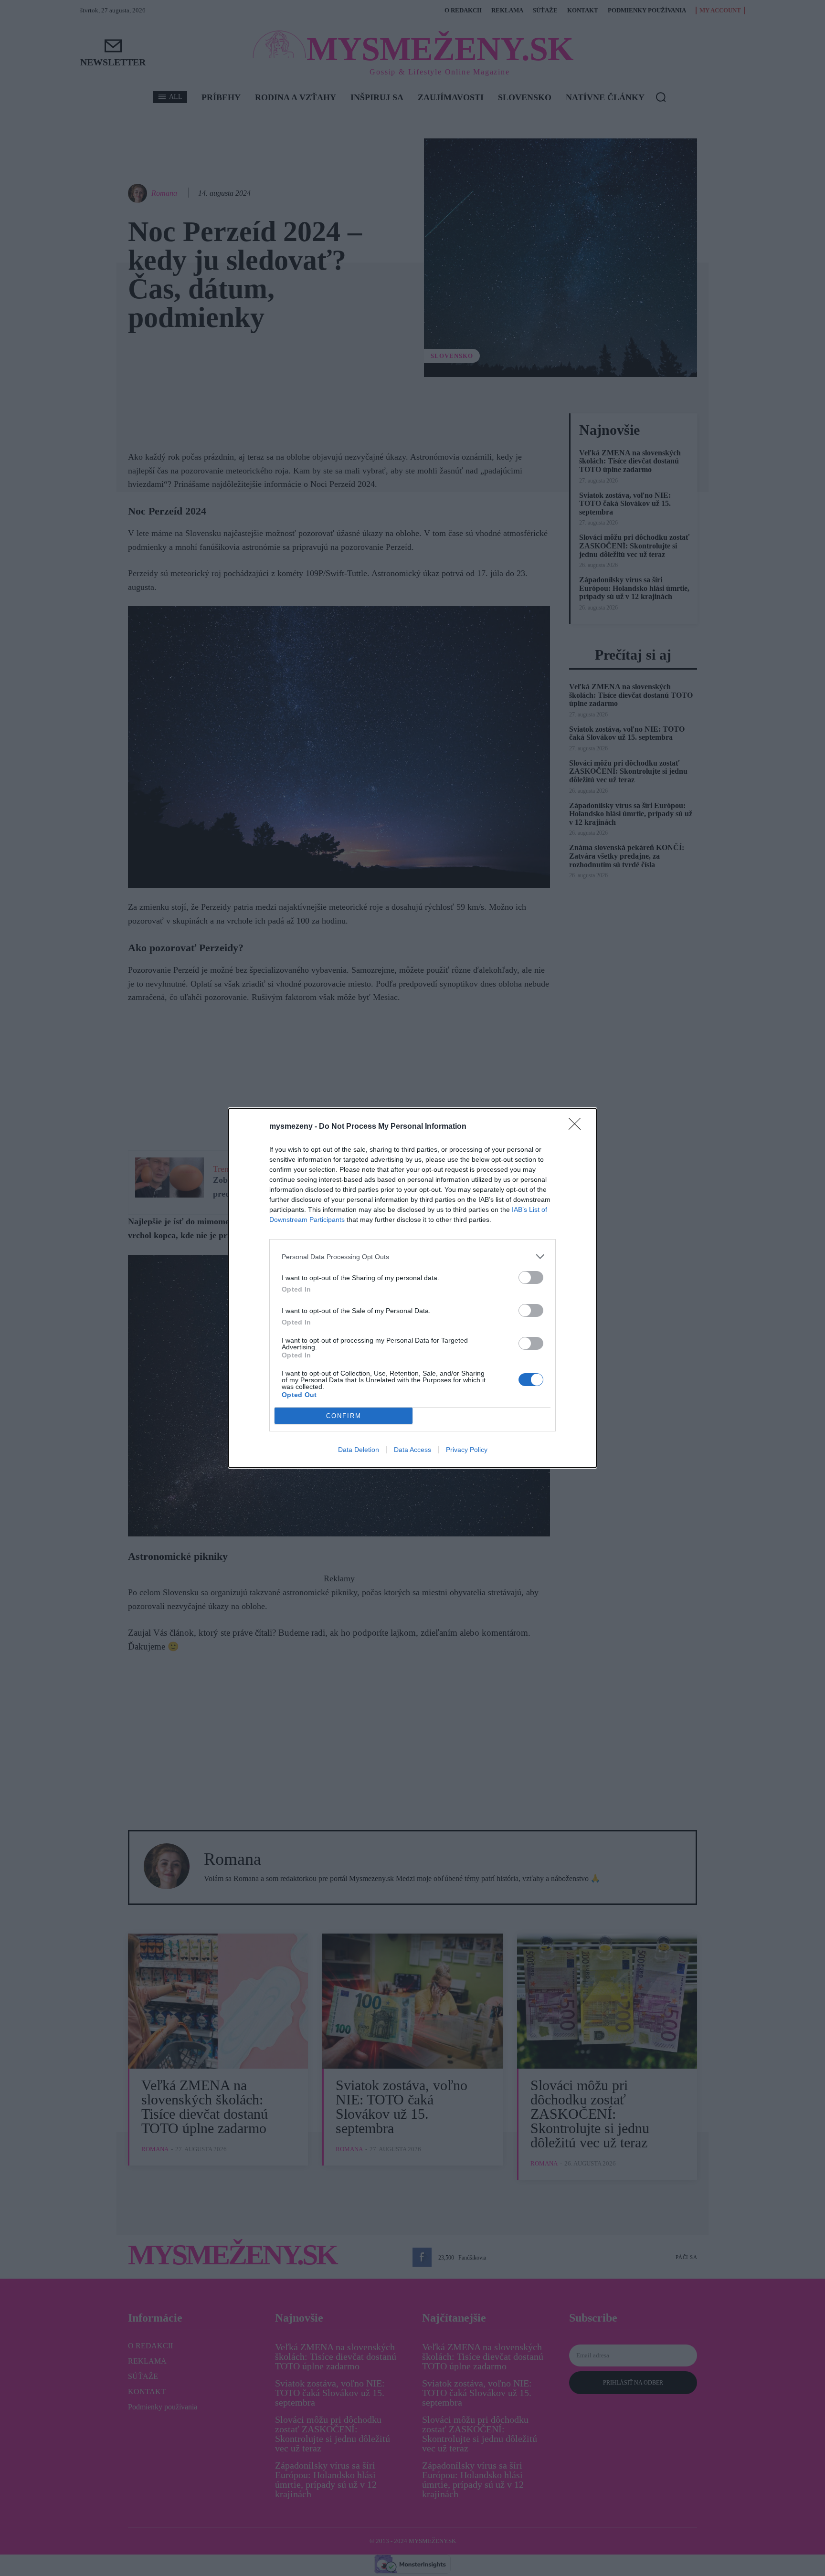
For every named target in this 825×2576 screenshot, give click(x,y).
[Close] (578, 1127)
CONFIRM (344, 1416)
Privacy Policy (467, 1450)
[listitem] (412, 1256)
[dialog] (412, 1288)
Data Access (412, 1450)
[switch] (531, 1277)
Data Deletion (359, 1450)
